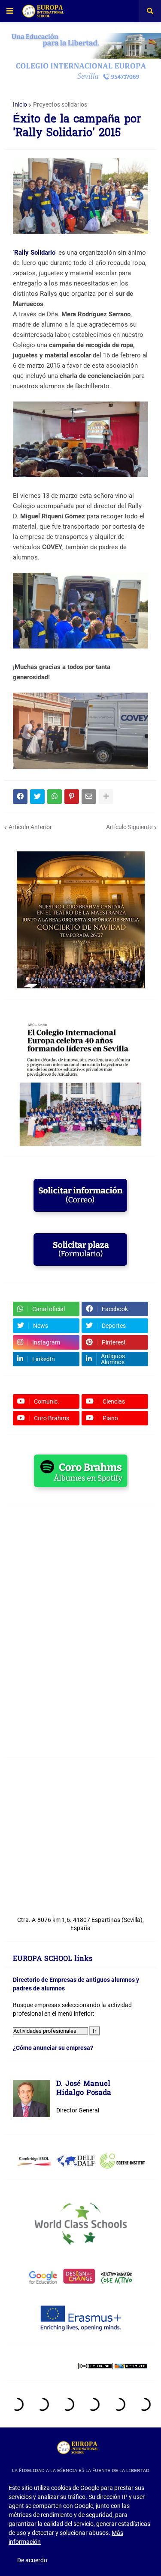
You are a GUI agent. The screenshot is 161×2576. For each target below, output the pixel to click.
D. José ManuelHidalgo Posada (84, 2089)
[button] (10, 11)
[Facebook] (20, 797)
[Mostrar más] (106, 797)
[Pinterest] (72, 797)
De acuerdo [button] (32, 2560)
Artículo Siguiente (129, 827)
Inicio (20, 104)
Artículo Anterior (30, 827)
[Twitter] (37, 797)
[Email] (89, 797)
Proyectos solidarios (60, 104)
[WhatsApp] (55, 797)
